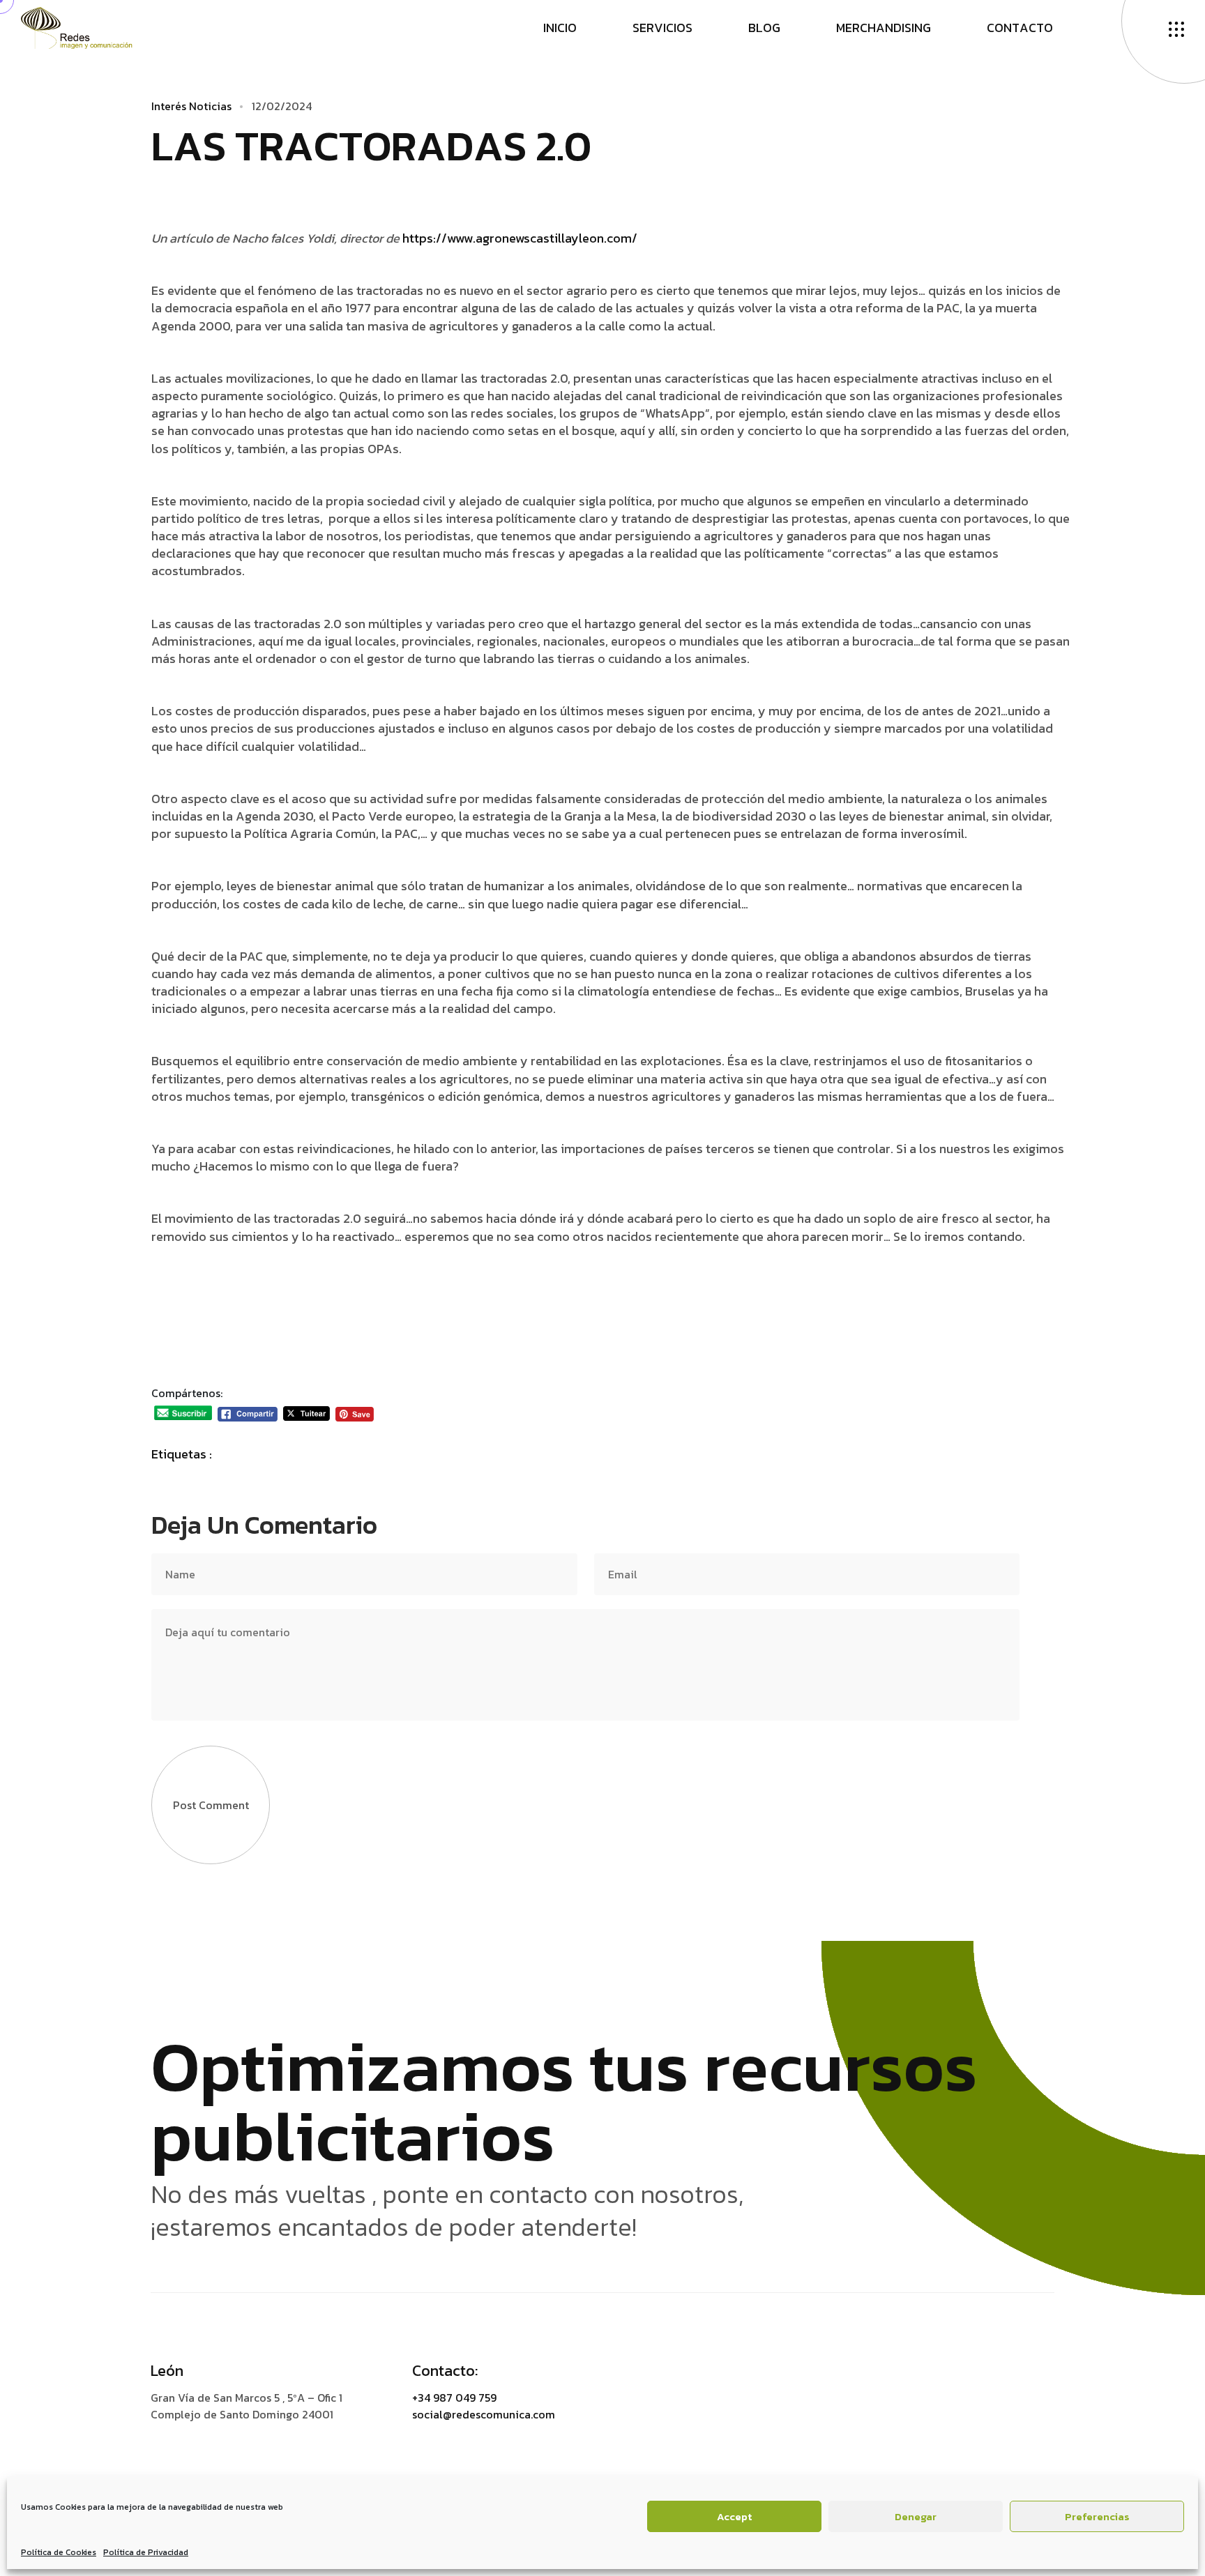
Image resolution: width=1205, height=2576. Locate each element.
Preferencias (1097, 2516)
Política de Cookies (59, 2552)
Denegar (916, 2516)
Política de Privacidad (146, 2552)
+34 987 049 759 (454, 2398)
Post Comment (211, 1805)
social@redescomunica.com (484, 2414)
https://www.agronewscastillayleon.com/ (520, 238)
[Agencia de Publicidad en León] (90, 26)
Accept (734, 2516)
